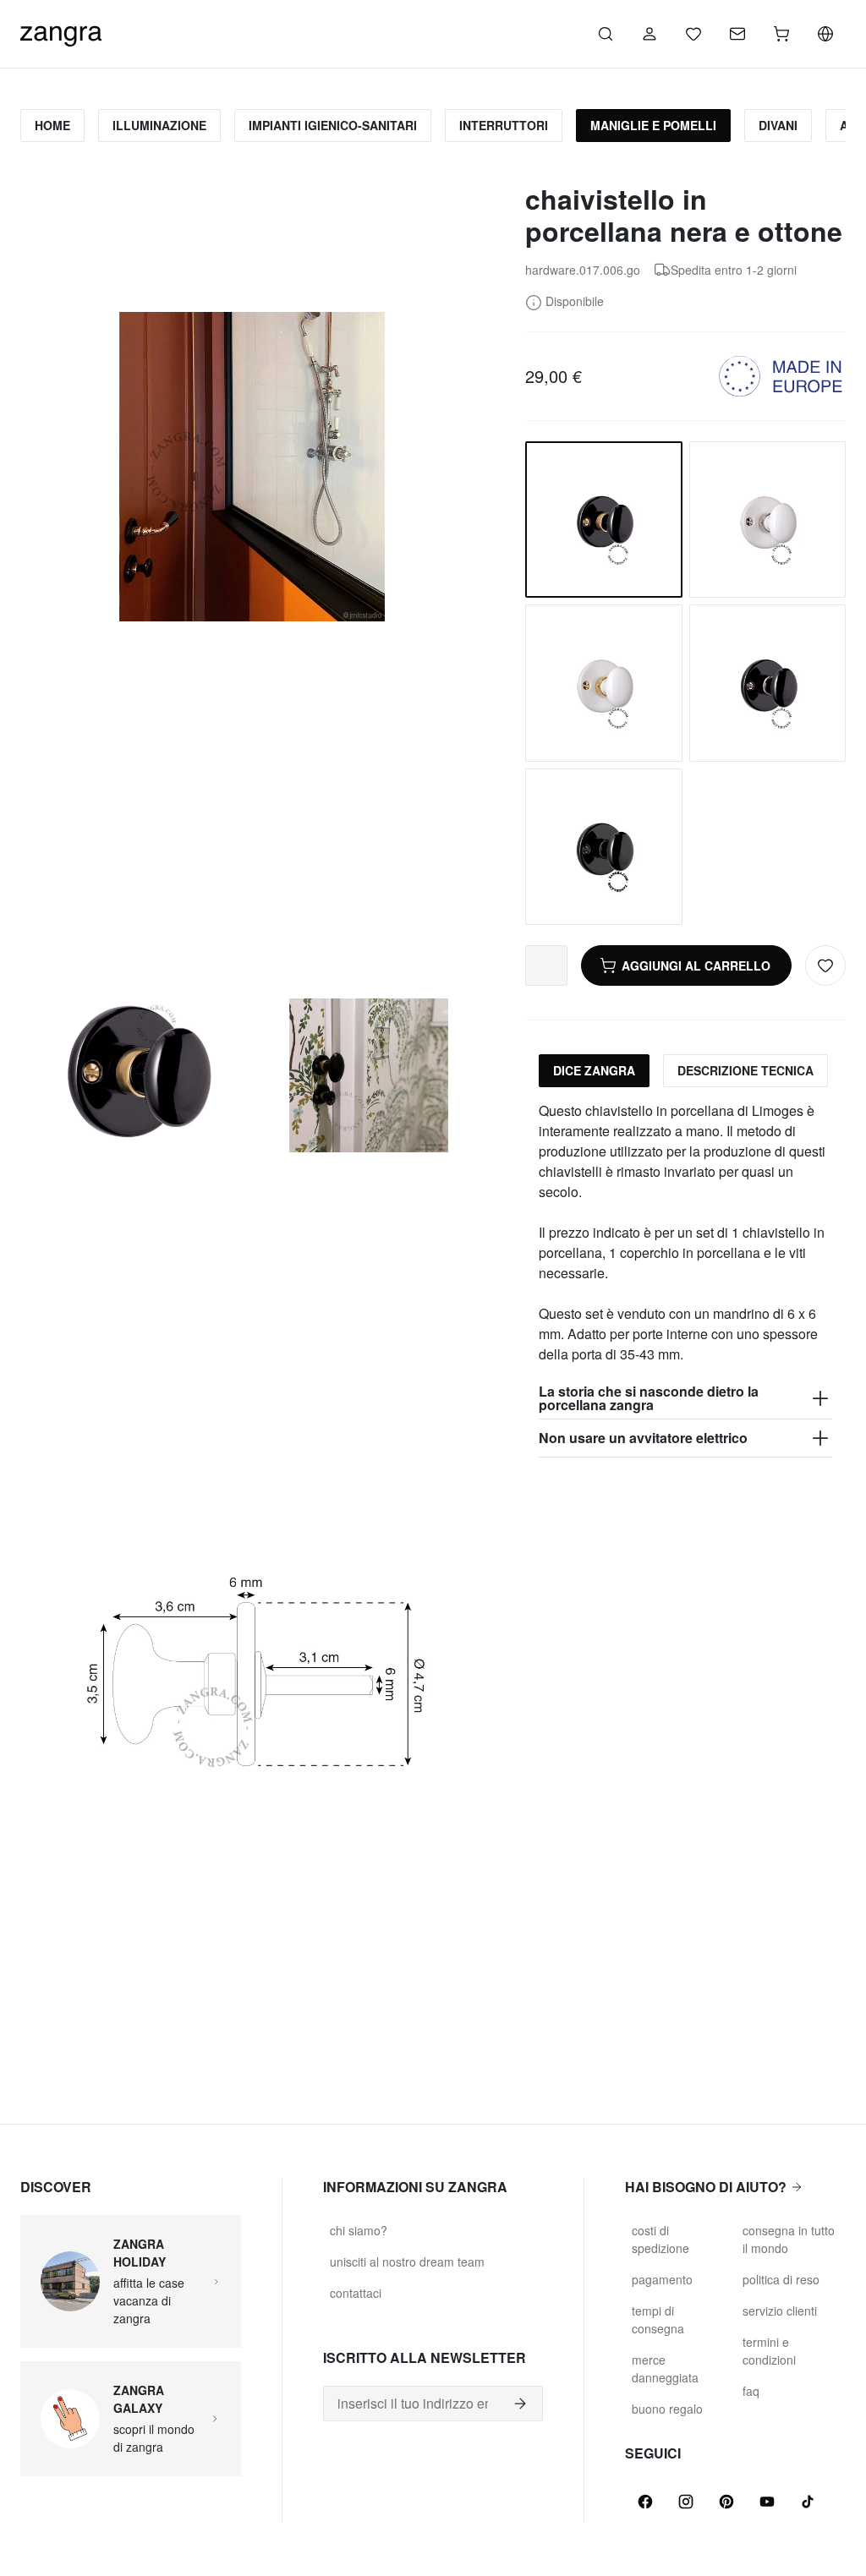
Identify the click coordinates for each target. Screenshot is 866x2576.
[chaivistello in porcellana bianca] (767, 520)
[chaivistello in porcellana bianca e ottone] (603, 683)
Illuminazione (159, 125)
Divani (778, 125)
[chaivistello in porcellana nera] (767, 683)
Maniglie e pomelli (653, 125)
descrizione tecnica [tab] (745, 1070)
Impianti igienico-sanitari (333, 125)
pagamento (662, 2279)
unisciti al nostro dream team (407, 2262)
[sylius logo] (61, 32)
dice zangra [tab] (594, 1070)
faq (751, 2391)
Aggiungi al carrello (696, 965)
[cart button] (781, 34)
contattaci (356, 2293)
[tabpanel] (685, 1279)
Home (52, 125)
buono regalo (667, 2409)
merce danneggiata (665, 2368)
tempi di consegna (658, 2319)
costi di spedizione (660, 2239)
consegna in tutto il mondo (789, 2239)
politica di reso (781, 2279)
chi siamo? (359, 2230)
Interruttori (504, 125)
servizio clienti (780, 2311)
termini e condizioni (769, 2351)
